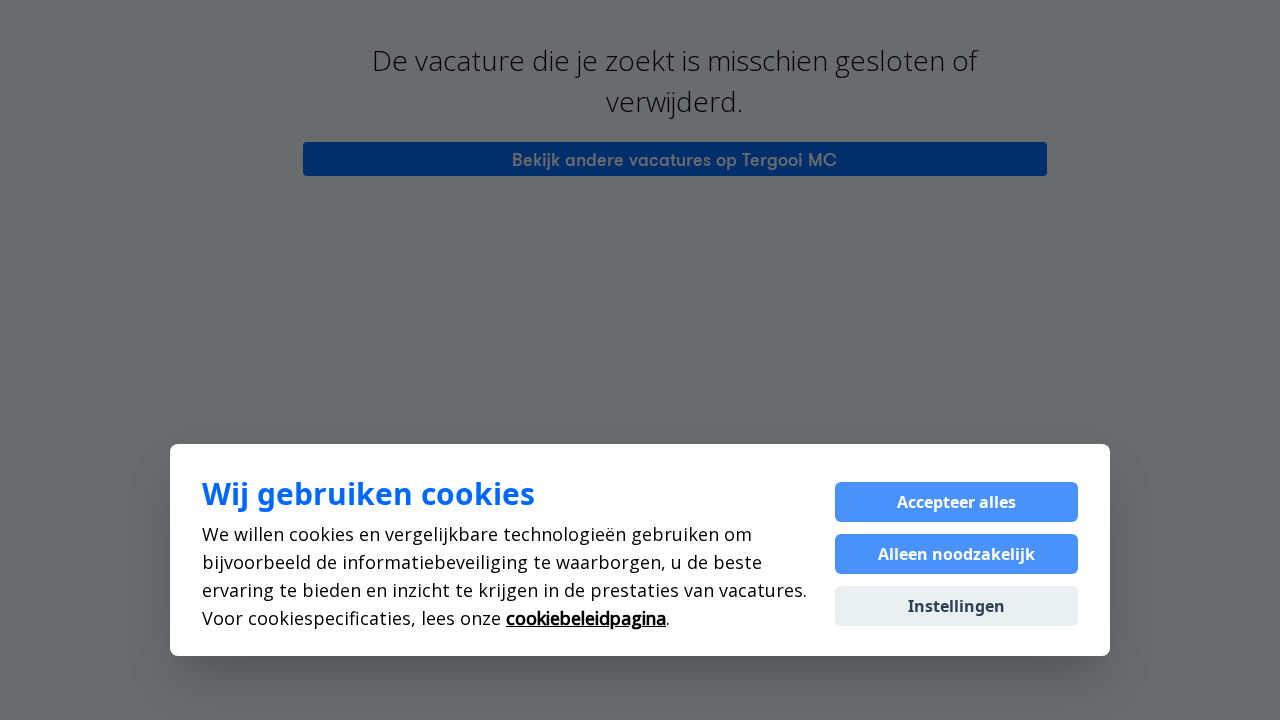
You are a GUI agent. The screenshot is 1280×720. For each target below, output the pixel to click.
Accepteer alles (956, 502)
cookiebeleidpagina (586, 618)
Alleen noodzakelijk (956, 554)
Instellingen (956, 606)
